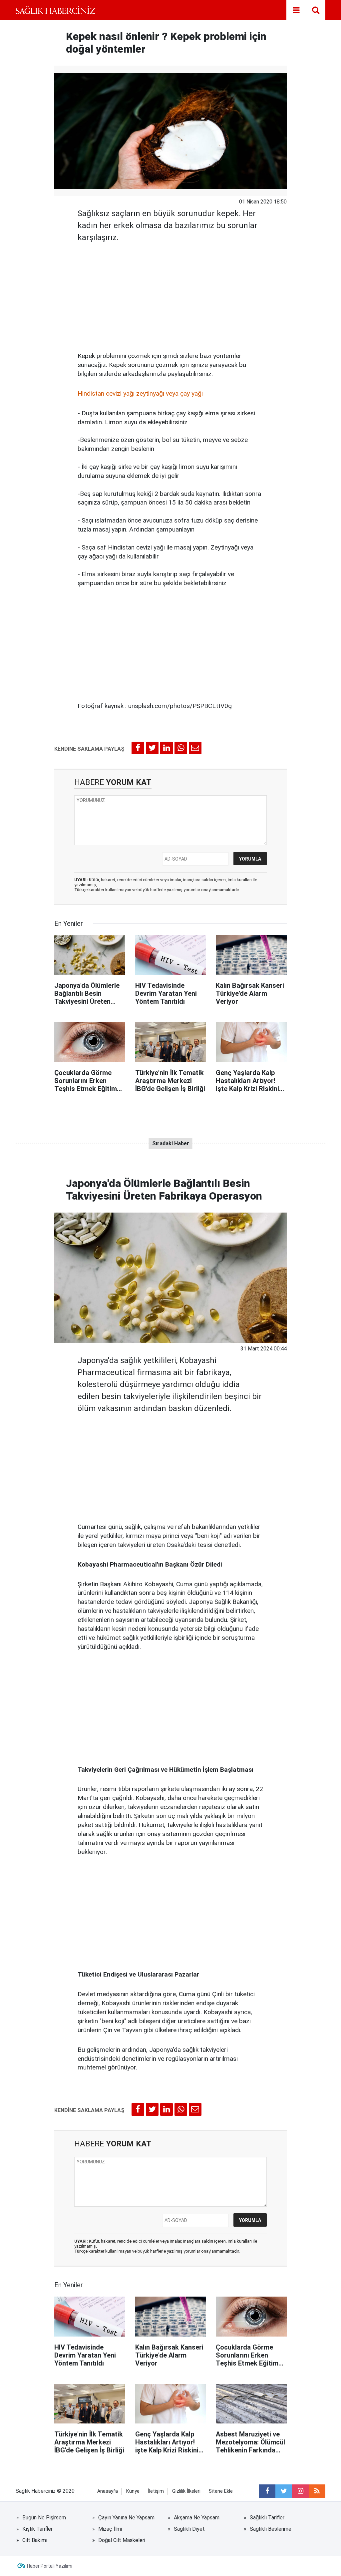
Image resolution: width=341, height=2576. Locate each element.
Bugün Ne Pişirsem (44, 2518)
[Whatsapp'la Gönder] (181, 748)
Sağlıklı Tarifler (267, 2518)
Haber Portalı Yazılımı (50, 2566)
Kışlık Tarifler (37, 2529)
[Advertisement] (170, 295)
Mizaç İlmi (110, 2529)
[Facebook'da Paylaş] (138, 748)
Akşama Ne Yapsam (197, 2518)
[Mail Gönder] (195, 748)
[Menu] (296, 10)
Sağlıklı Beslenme (271, 2529)
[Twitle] (152, 748)
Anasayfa (108, 2491)
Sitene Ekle (221, 2491)
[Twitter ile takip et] (284, 2491)
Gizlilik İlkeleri (186, 2491)
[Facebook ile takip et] (267, 2491)
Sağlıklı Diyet (189, 2529)
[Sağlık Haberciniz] (55, 10)
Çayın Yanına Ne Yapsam (126, 2518)
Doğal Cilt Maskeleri (122, 2540)
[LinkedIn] (167, 748)
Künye (133, 2491)
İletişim (156, 2491)
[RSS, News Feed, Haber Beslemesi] (317, 2491)
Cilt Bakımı (35, 2540)
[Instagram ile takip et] (300, 2491)
